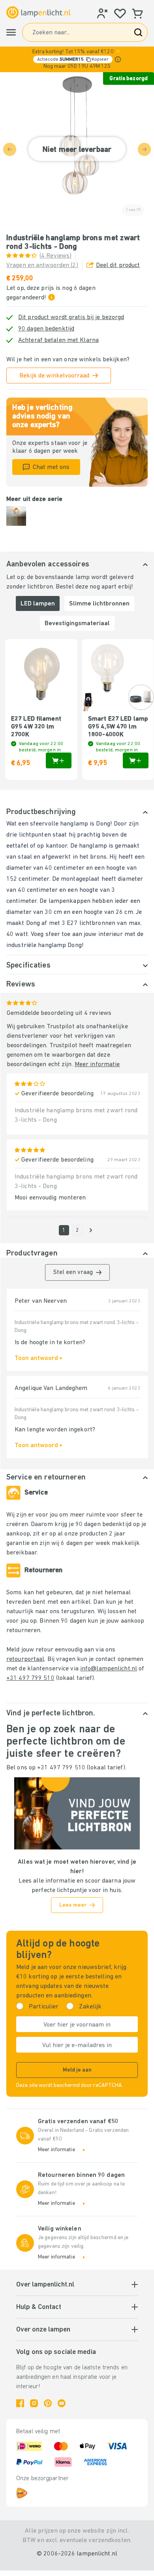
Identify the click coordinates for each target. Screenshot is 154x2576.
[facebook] (20, 2403)
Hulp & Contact (39, 2307)
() (55, 256)
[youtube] (62, 2403)
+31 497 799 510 (30, 1678)
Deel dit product (118, 265)
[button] (77, 59)
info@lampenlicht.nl (109, 1669)
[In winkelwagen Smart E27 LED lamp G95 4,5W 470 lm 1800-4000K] (136, 760)
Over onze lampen (43, 2330)
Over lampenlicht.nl (45, 2285)
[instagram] (34, 2403)
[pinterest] (48, 2403)
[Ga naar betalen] (91, 1230)
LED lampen (38, 604)
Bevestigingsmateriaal (77, 624)
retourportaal (25, 1659)
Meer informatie (97, 1065)
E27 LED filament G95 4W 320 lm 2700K (36, 727)
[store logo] (38, 12)
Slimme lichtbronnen (99, 604)
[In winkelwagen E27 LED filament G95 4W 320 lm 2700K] (59, 760)
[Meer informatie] (118, 59)
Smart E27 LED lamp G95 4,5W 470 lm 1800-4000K (118, 727)
